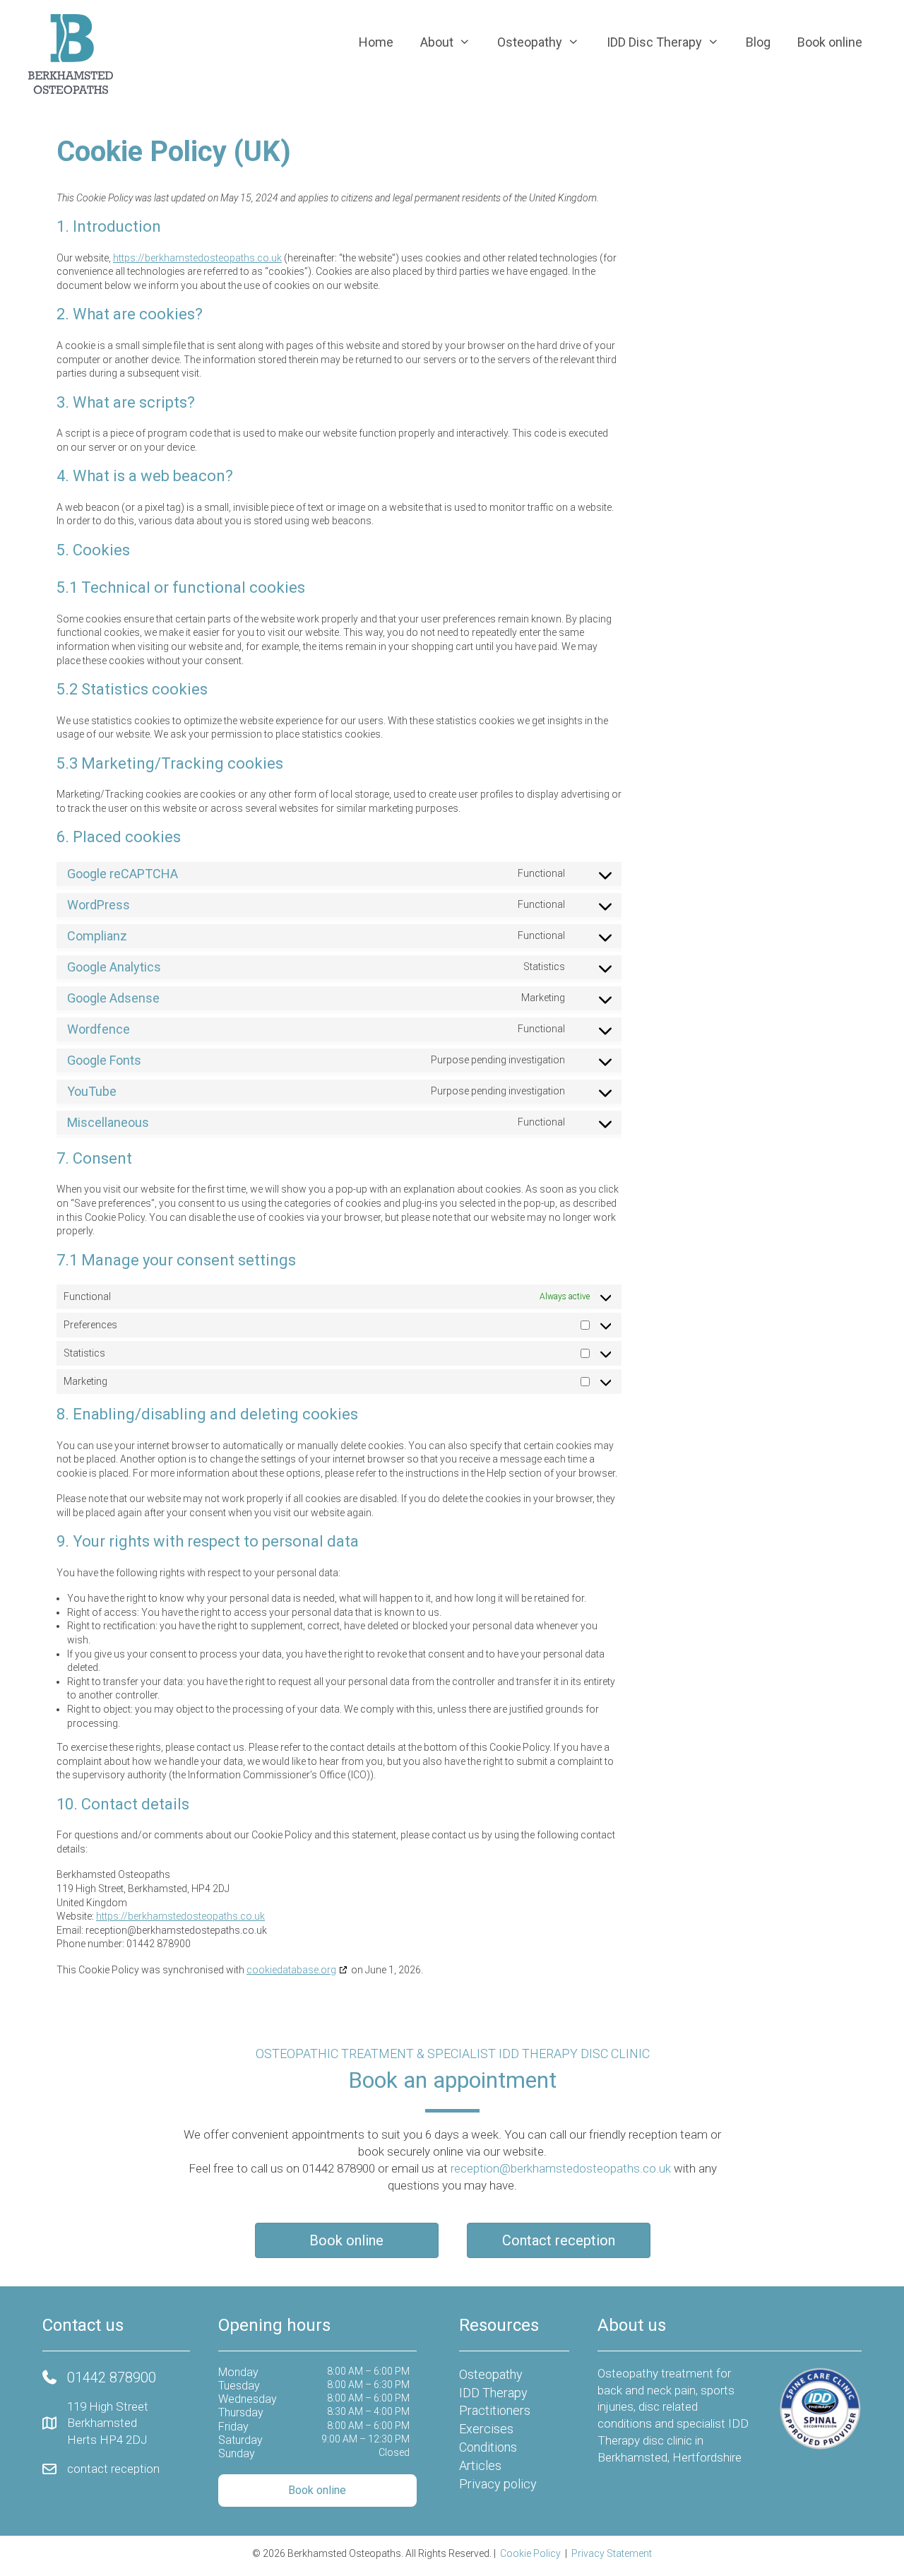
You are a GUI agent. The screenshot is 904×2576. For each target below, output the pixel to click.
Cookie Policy (530, 2553)
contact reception (113, 2469)
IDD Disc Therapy (654, 42)
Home (376, 42)
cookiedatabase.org (291, 1970)
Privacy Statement (612, 2553)
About (437, 42)
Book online (830, 42)
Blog (758, 42)
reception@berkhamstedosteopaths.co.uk (561, 2168)
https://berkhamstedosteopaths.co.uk (197, 258)
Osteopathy (530, 42)
